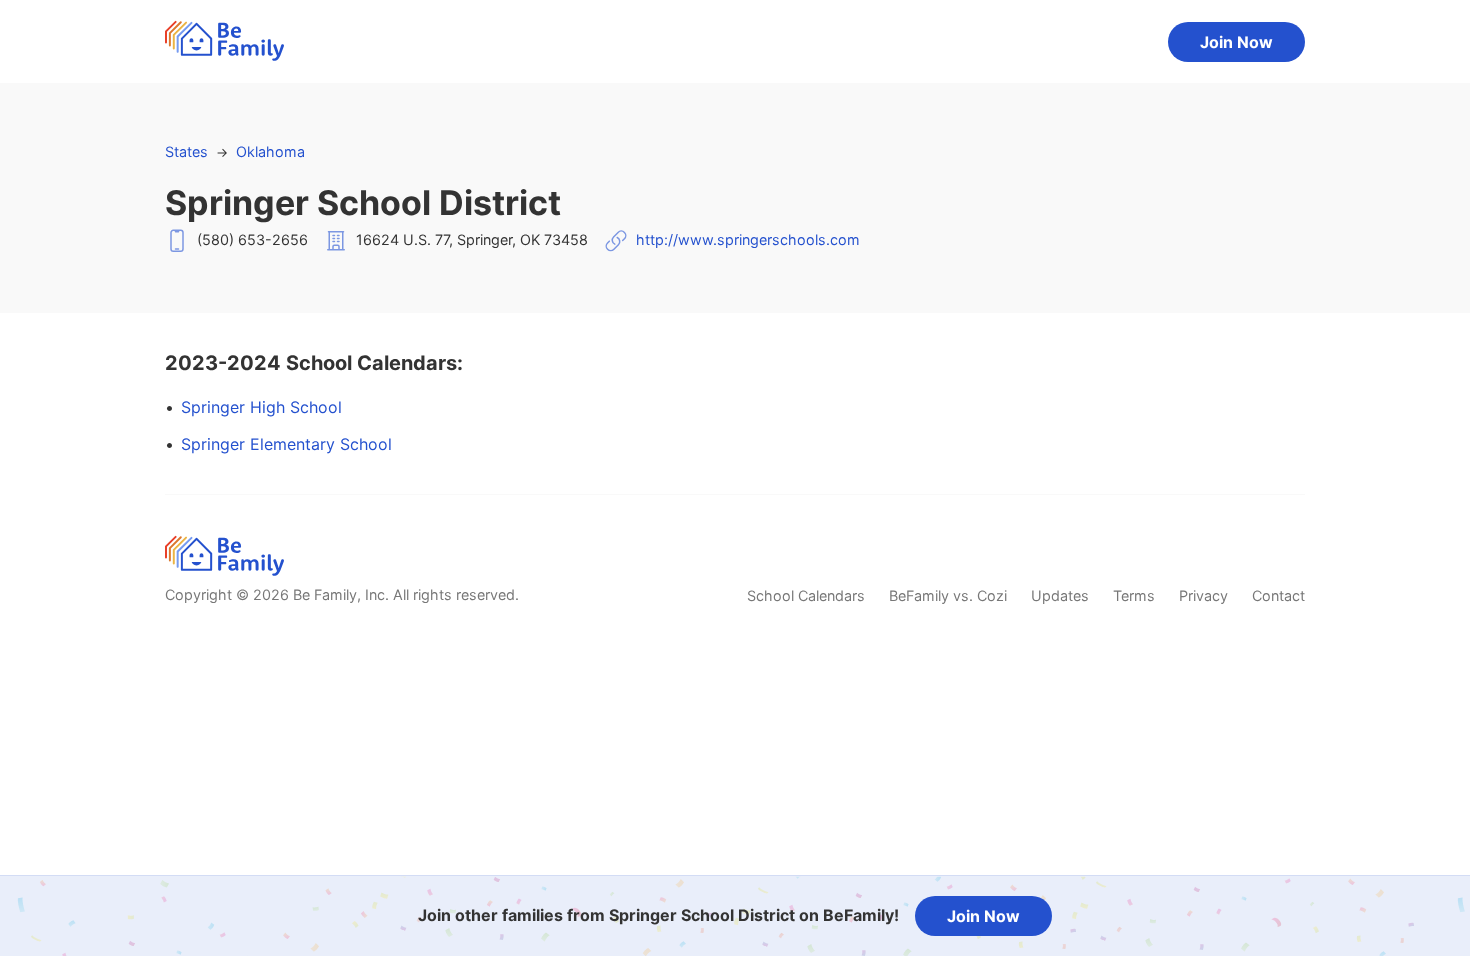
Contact (1278, 595)
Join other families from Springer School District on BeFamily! (658, 915)
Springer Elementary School (286, 444)
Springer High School (261, 407)
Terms (1134, 595)
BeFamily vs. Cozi (948, 595)
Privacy (1203, 595)
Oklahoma (270, 151)
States (186, 151)
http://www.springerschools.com (748, 239)
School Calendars (806, 595)
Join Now (1236, 42)
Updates (1060, 595)
